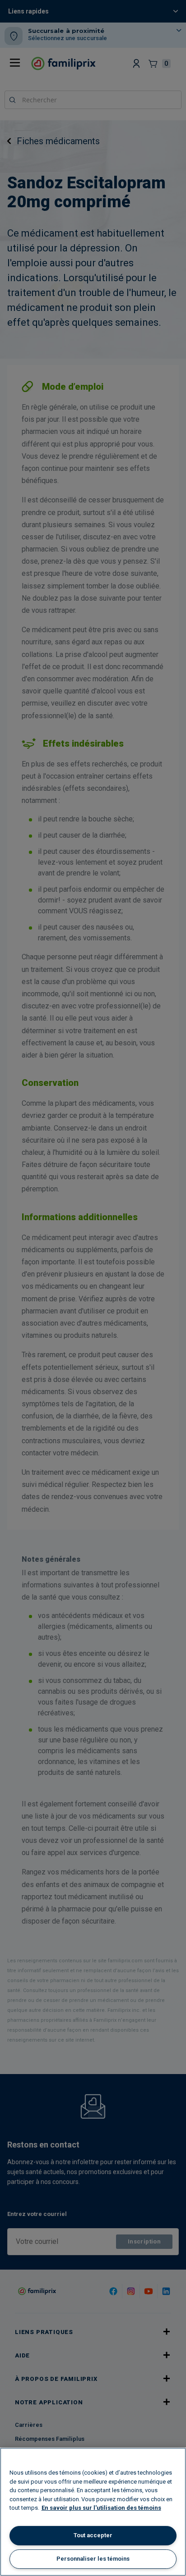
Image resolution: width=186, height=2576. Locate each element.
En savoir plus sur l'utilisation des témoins (101, 2508)
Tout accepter (93, 2535)
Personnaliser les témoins (93, 2559)
